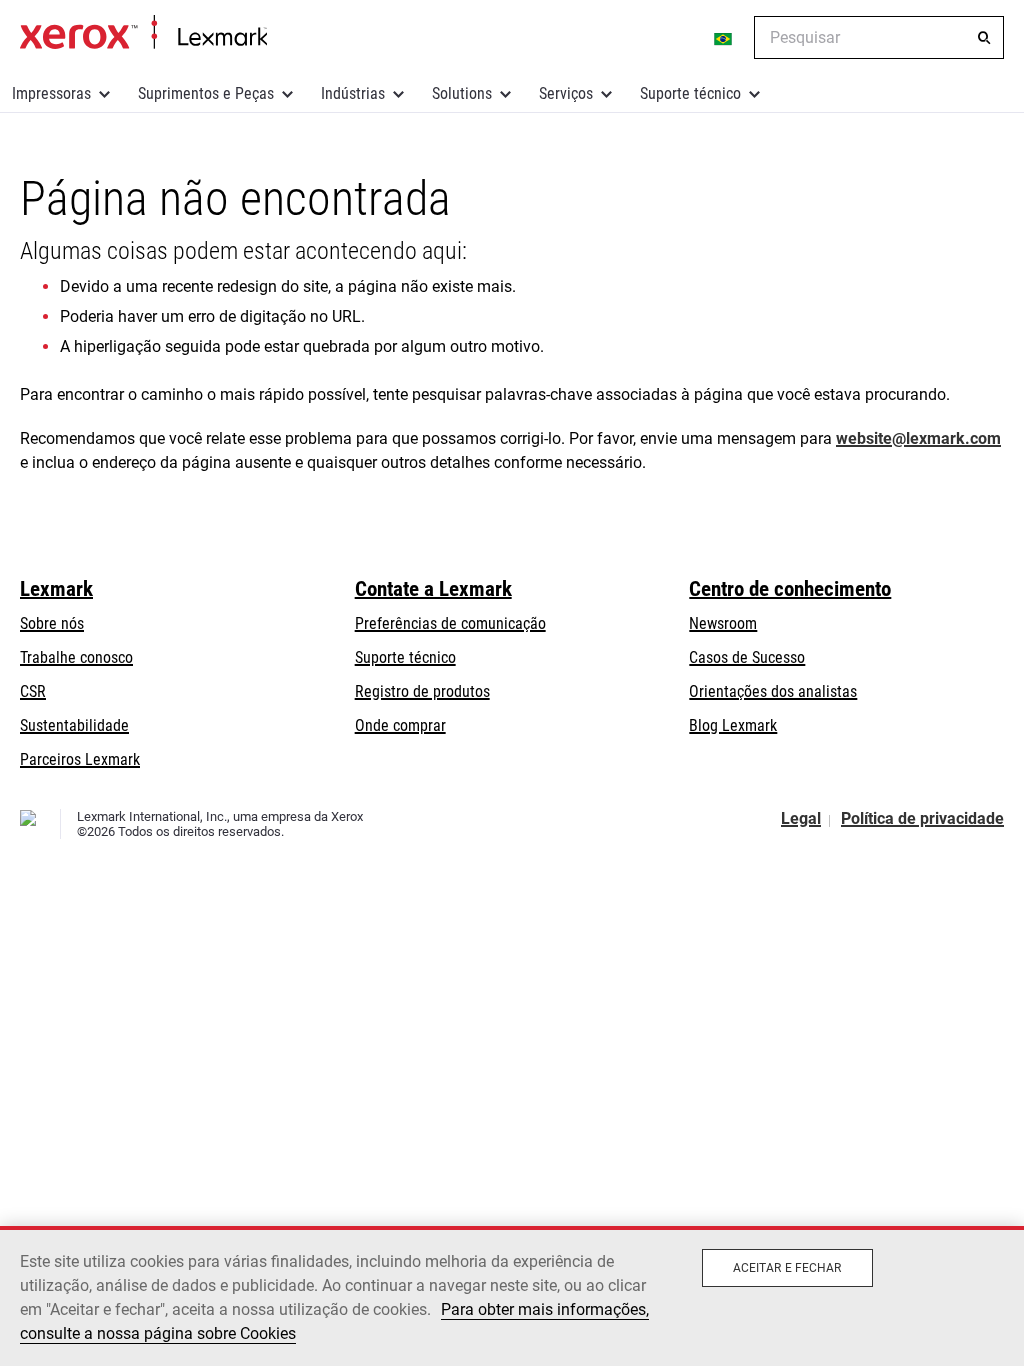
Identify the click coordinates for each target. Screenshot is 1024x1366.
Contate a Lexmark (433, 589)
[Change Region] (724, 38)
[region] (512, 1296)
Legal (801, 818)
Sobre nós (52, 623)
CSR (33, 691)
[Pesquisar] (984, 38)
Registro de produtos (422, 691)
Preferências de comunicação (450, 623)
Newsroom (723, 623)
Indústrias (353, 93)
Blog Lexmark (733, 725)
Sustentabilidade (74, 725)
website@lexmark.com (918, 438)
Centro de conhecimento (790, 589)
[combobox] (879, 37)
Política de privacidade (922, 818)
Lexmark (56, 589)
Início (143, 33)
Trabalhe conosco (76, 657)
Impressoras (51, 93)
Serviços (566, 93)
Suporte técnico (690, 93)
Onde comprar (400, 725)
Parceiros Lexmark (80, 759)
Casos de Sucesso (747, 657)
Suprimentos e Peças (206, 93)
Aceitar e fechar (787, 1268)
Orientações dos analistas (773, 691)
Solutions (462, 93)
